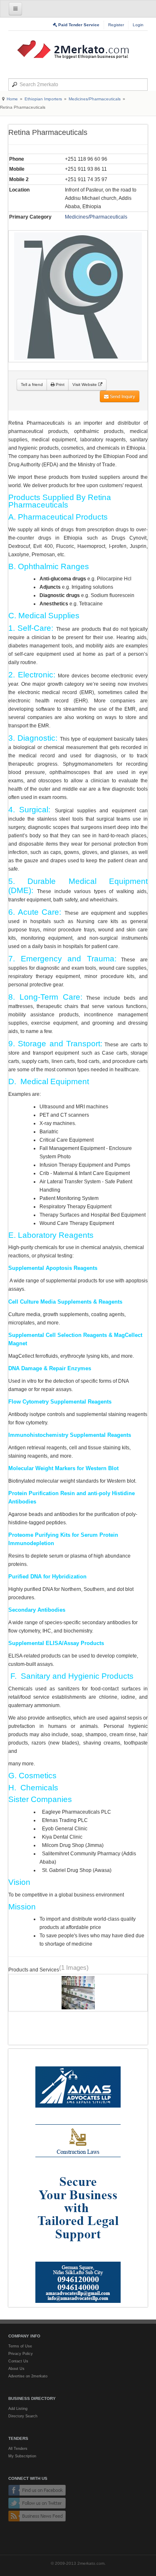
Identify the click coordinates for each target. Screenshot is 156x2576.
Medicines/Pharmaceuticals (95, 99)
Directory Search (23, 2416)
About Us (16, 2369)
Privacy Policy (21, 2354)
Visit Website (85, 385)
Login (138, 25)
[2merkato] (78, 50)
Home (12, 99)
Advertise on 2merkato (28, 2376)
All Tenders (18, 2449)
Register (116, 25)
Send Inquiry (122, 396)
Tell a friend (32, 385)
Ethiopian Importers (43, 99)
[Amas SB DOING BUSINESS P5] (78, 2178)
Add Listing (18, 2409)
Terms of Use (20, 2346)
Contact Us (18, 2361)
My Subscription (22, 2456)
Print (59, 385)
